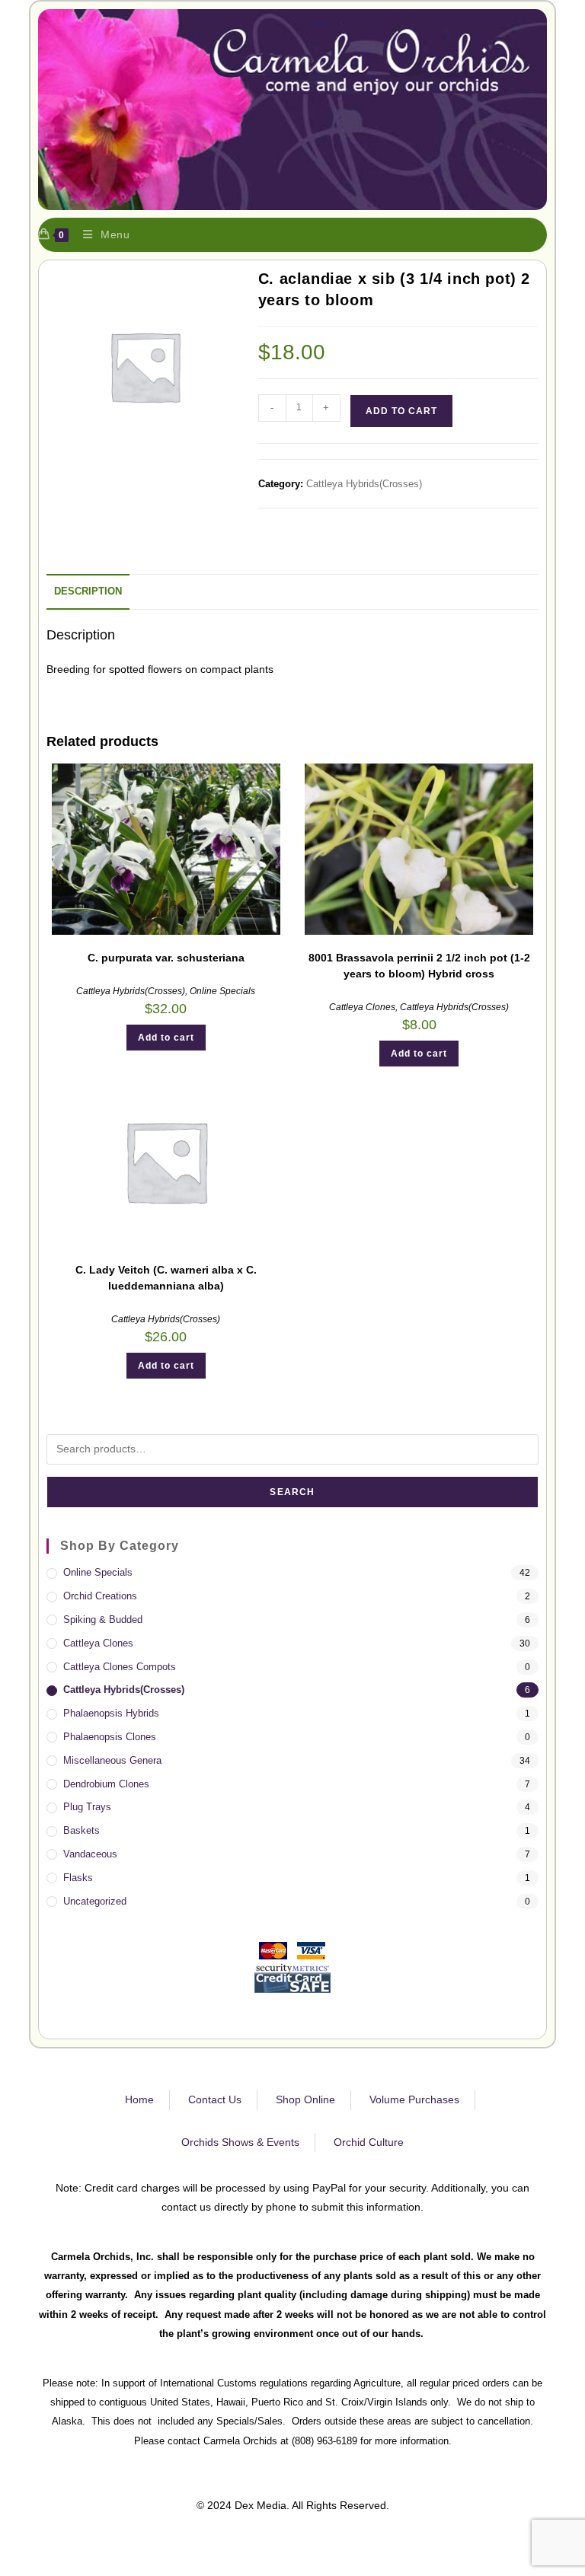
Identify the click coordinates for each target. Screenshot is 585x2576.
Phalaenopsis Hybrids (111, 1713)
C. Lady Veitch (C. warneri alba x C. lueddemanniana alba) (166, 1278)
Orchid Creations (100, 1596)
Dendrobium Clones (106, 1784)
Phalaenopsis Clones (110, 1737)
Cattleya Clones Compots (120, 1667)
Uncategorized (95, 1901)
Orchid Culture (369, 2142)
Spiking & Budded (103, 1620)
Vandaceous (90, 1854)
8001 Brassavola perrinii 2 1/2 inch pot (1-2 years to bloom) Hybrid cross (419, 966)
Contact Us (215, 2099)
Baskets (82, 1830)
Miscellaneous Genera (112, 1760)
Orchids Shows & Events (240, 2142)
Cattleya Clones (362, 1007)
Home (139, 2099)
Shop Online (305, 2099)
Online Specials (222, 991)
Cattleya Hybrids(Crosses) (364, 484)
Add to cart (401, 411)
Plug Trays (87, 1807)
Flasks (78, 1878)
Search (292, 1492)
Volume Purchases (414, 2099)
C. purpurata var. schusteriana (166, 958)
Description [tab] (88, 591)
